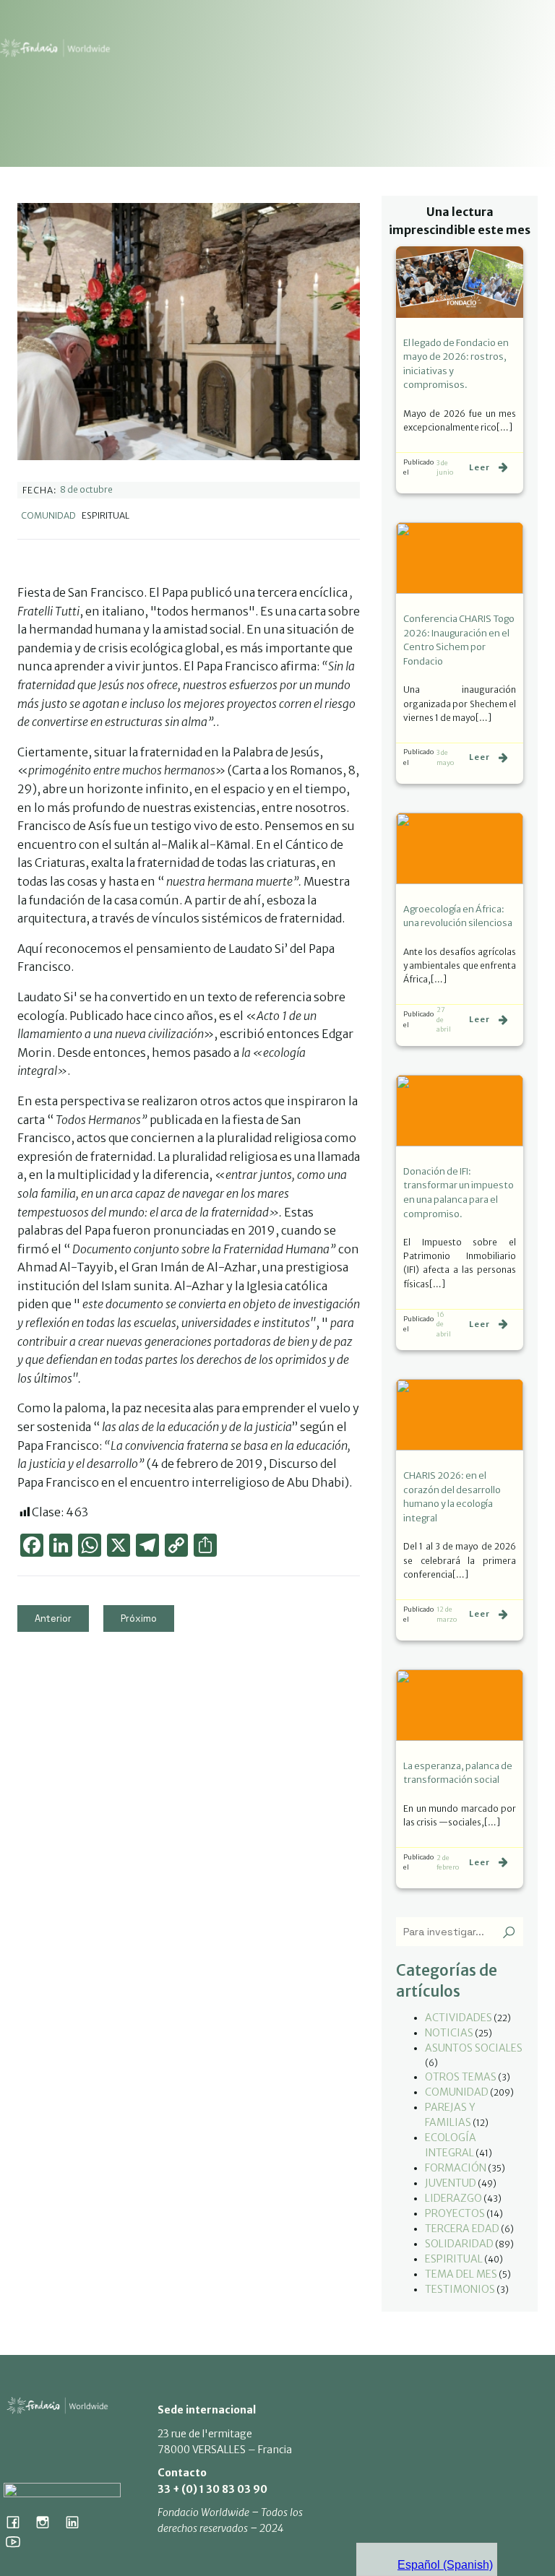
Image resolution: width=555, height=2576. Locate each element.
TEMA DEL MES (461, 2274)
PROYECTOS (455, 2213)
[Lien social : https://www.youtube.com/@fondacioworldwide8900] (18, 2541)
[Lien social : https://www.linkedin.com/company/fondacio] (78, 2522)
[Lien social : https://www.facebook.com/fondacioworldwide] (18, 2522)
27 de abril (444, 1019)
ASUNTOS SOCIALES (474, 2048)
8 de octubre (86, 489)
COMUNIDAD (48, 515)
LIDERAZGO (453, 2198)
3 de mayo (445, 757)
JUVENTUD (451, 2183)
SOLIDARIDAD (459, 2244)
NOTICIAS (449, 2033)
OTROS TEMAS (461, 2077)
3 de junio (445, 468)
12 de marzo (447, 1614)
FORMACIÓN (456, 2168)
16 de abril (444, 1324)
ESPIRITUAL (454, 2259)
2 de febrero (448, 1863)
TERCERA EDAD (462, 2229)
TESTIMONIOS (460, 2289)
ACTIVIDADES (459, 2018)
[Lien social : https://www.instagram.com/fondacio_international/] (48, 2522)
